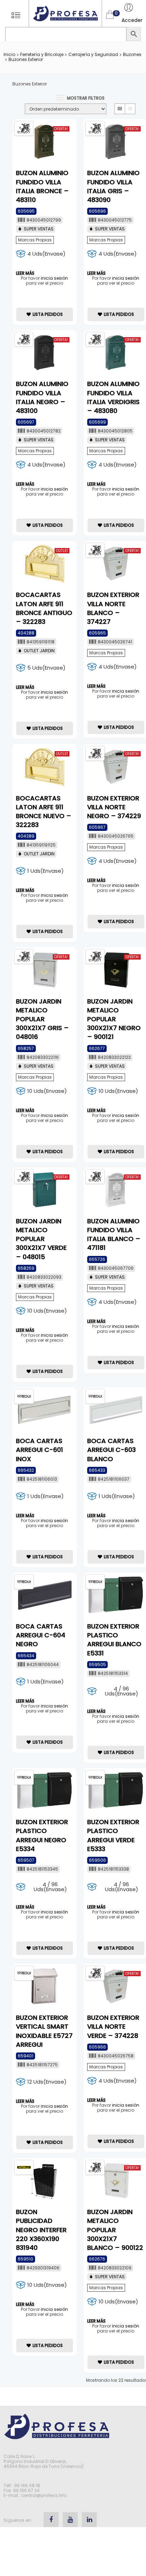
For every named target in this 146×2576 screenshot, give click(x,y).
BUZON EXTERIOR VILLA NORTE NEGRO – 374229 (114, 807)
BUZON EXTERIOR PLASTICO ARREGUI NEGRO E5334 (42, 1835)
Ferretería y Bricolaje (42, 54)
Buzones (132, 54)
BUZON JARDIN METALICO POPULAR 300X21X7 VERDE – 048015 (41, 1239)
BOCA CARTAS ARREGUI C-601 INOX (40, 1450)
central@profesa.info (44, 2495)
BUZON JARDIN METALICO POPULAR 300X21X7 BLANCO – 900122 (115, 2230)
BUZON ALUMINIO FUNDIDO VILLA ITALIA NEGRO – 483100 (42, 397)
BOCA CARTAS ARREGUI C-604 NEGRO (41, 1635)
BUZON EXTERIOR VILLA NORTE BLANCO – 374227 (113, 608)
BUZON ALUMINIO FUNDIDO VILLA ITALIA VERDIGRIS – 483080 (113, 397)
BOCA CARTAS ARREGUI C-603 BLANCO (111, 1450)
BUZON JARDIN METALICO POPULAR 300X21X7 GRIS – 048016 (42, 1019)
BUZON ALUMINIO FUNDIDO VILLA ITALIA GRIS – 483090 (113, 186)
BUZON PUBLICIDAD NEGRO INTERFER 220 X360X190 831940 (41, 2230)
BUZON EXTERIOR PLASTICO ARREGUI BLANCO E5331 (114, 1640)
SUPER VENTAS (39, 229)
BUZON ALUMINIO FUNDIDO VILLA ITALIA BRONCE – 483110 (42, 186)
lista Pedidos (48, 314)
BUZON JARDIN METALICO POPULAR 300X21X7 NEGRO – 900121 (114, 1019)
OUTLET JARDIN (39, 651)
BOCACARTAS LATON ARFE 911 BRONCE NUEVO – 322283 (44, 812)
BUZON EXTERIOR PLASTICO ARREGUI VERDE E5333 (113, 1835)
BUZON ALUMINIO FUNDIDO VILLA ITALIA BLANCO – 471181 (114, 1234)
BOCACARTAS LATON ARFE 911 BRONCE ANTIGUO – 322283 (44, 608)
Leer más (25, 273)
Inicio (9, 54)
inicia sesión (54, 278)
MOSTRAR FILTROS (86, 98)
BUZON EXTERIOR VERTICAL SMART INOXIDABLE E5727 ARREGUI (44, 2031)
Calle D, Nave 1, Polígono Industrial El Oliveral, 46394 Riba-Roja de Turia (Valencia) (44, 2461)
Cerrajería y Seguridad (93, 54)
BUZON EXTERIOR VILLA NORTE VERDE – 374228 (113, 2026)
